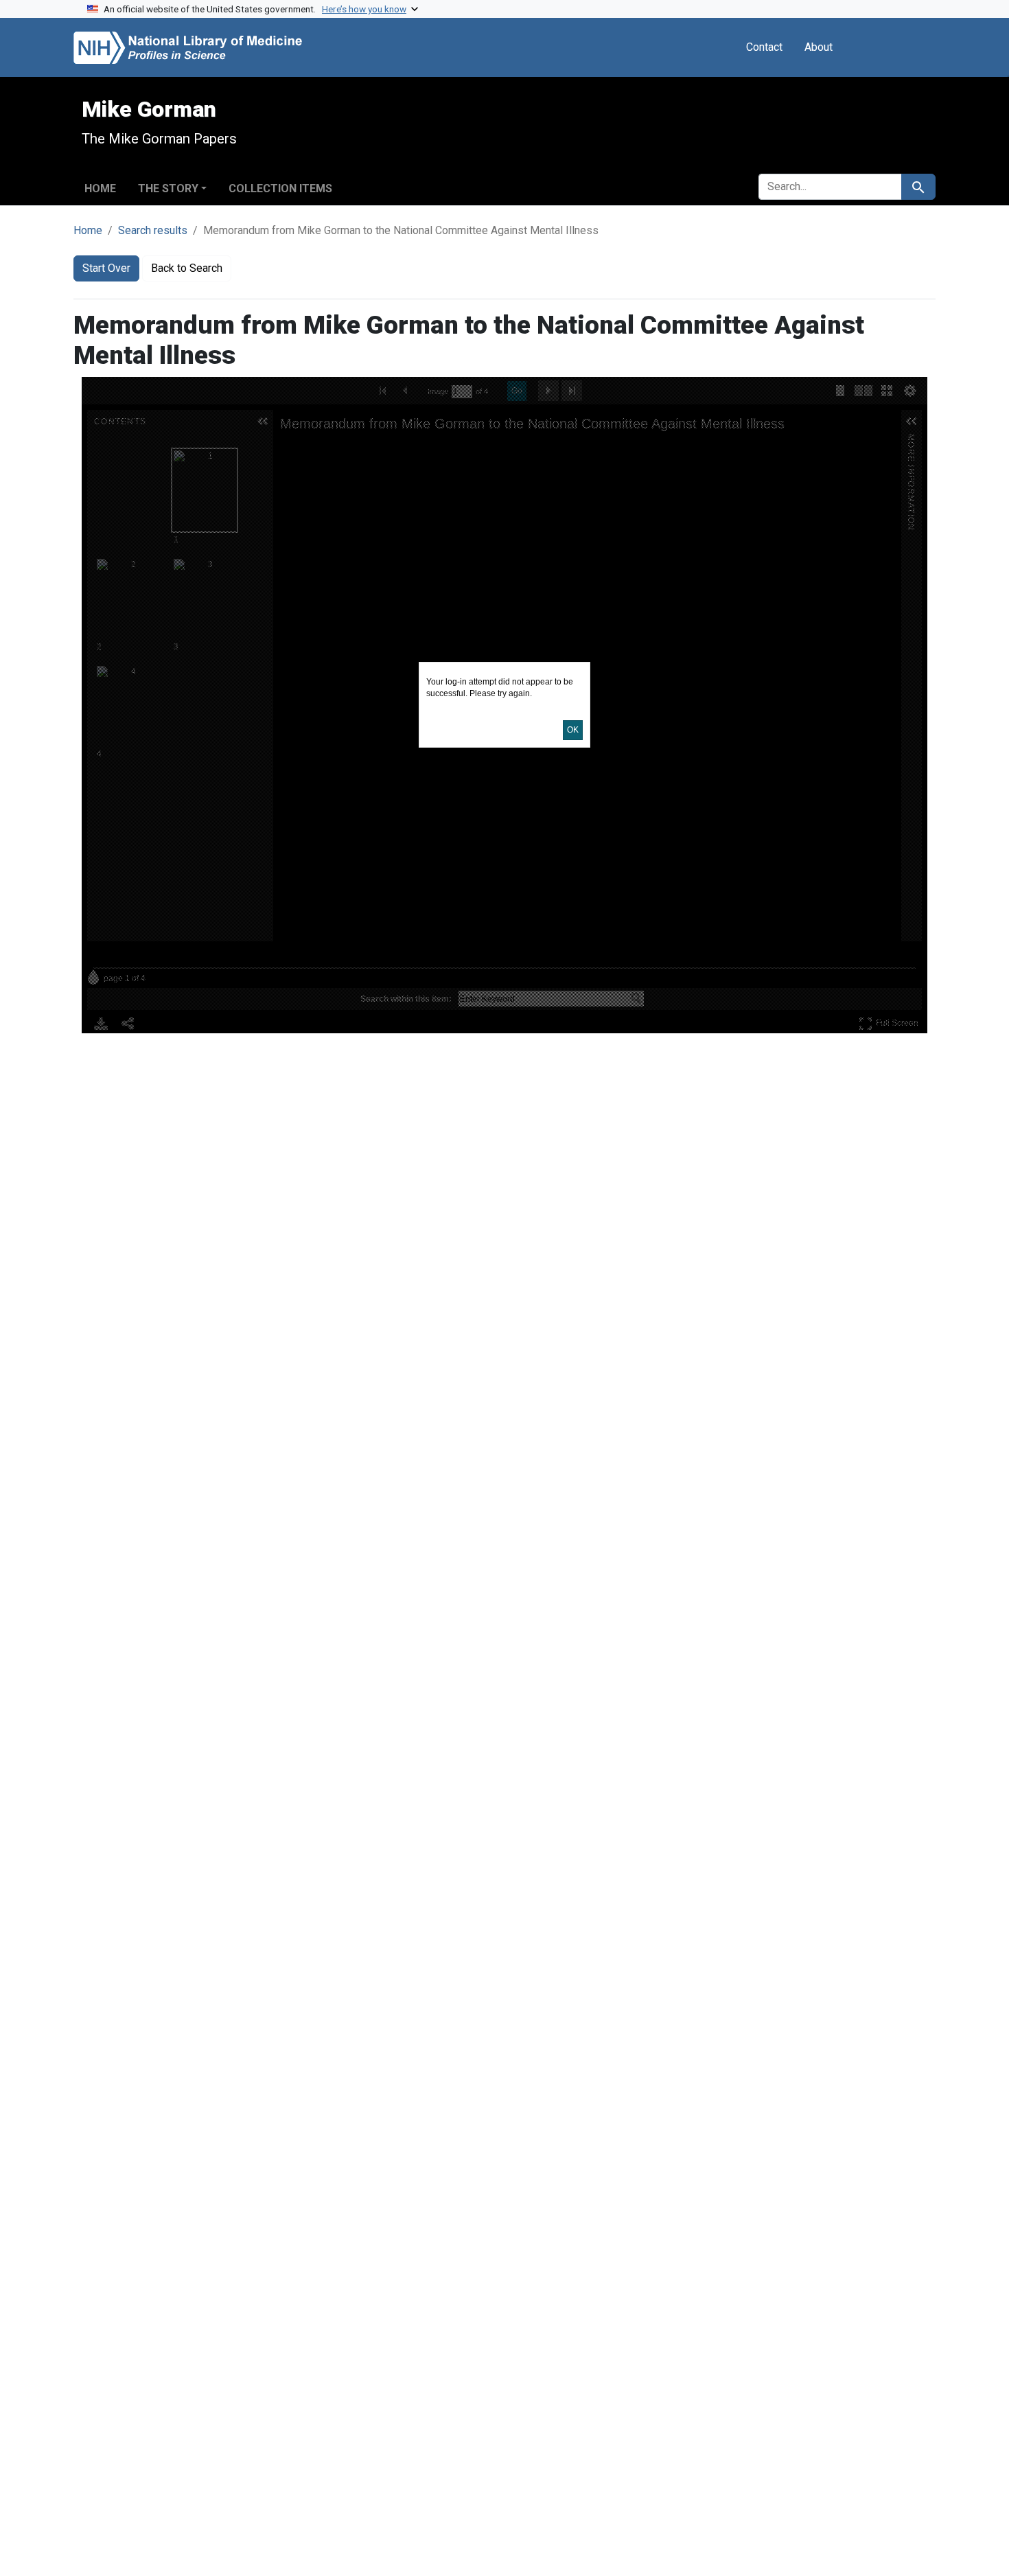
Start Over (106, 268)
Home (100, 188)
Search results (153, 230)
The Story (168, 188)
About (819, 47)
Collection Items (280, 188)
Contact (764, 47)
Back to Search (187, 268)
